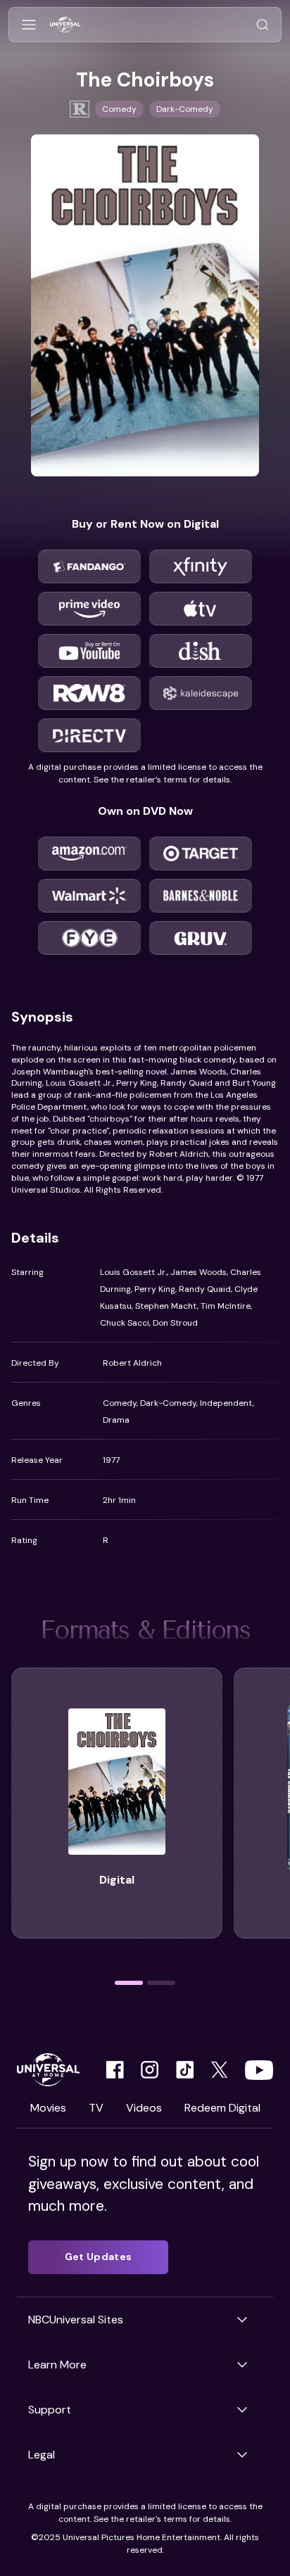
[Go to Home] (65, 25)
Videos (144, 2108)
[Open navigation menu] (29, 25)
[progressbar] (129, 1983)
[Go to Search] (263, 25)
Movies (48, 2108)
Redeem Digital (222, 2108)
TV (96, 2108)
